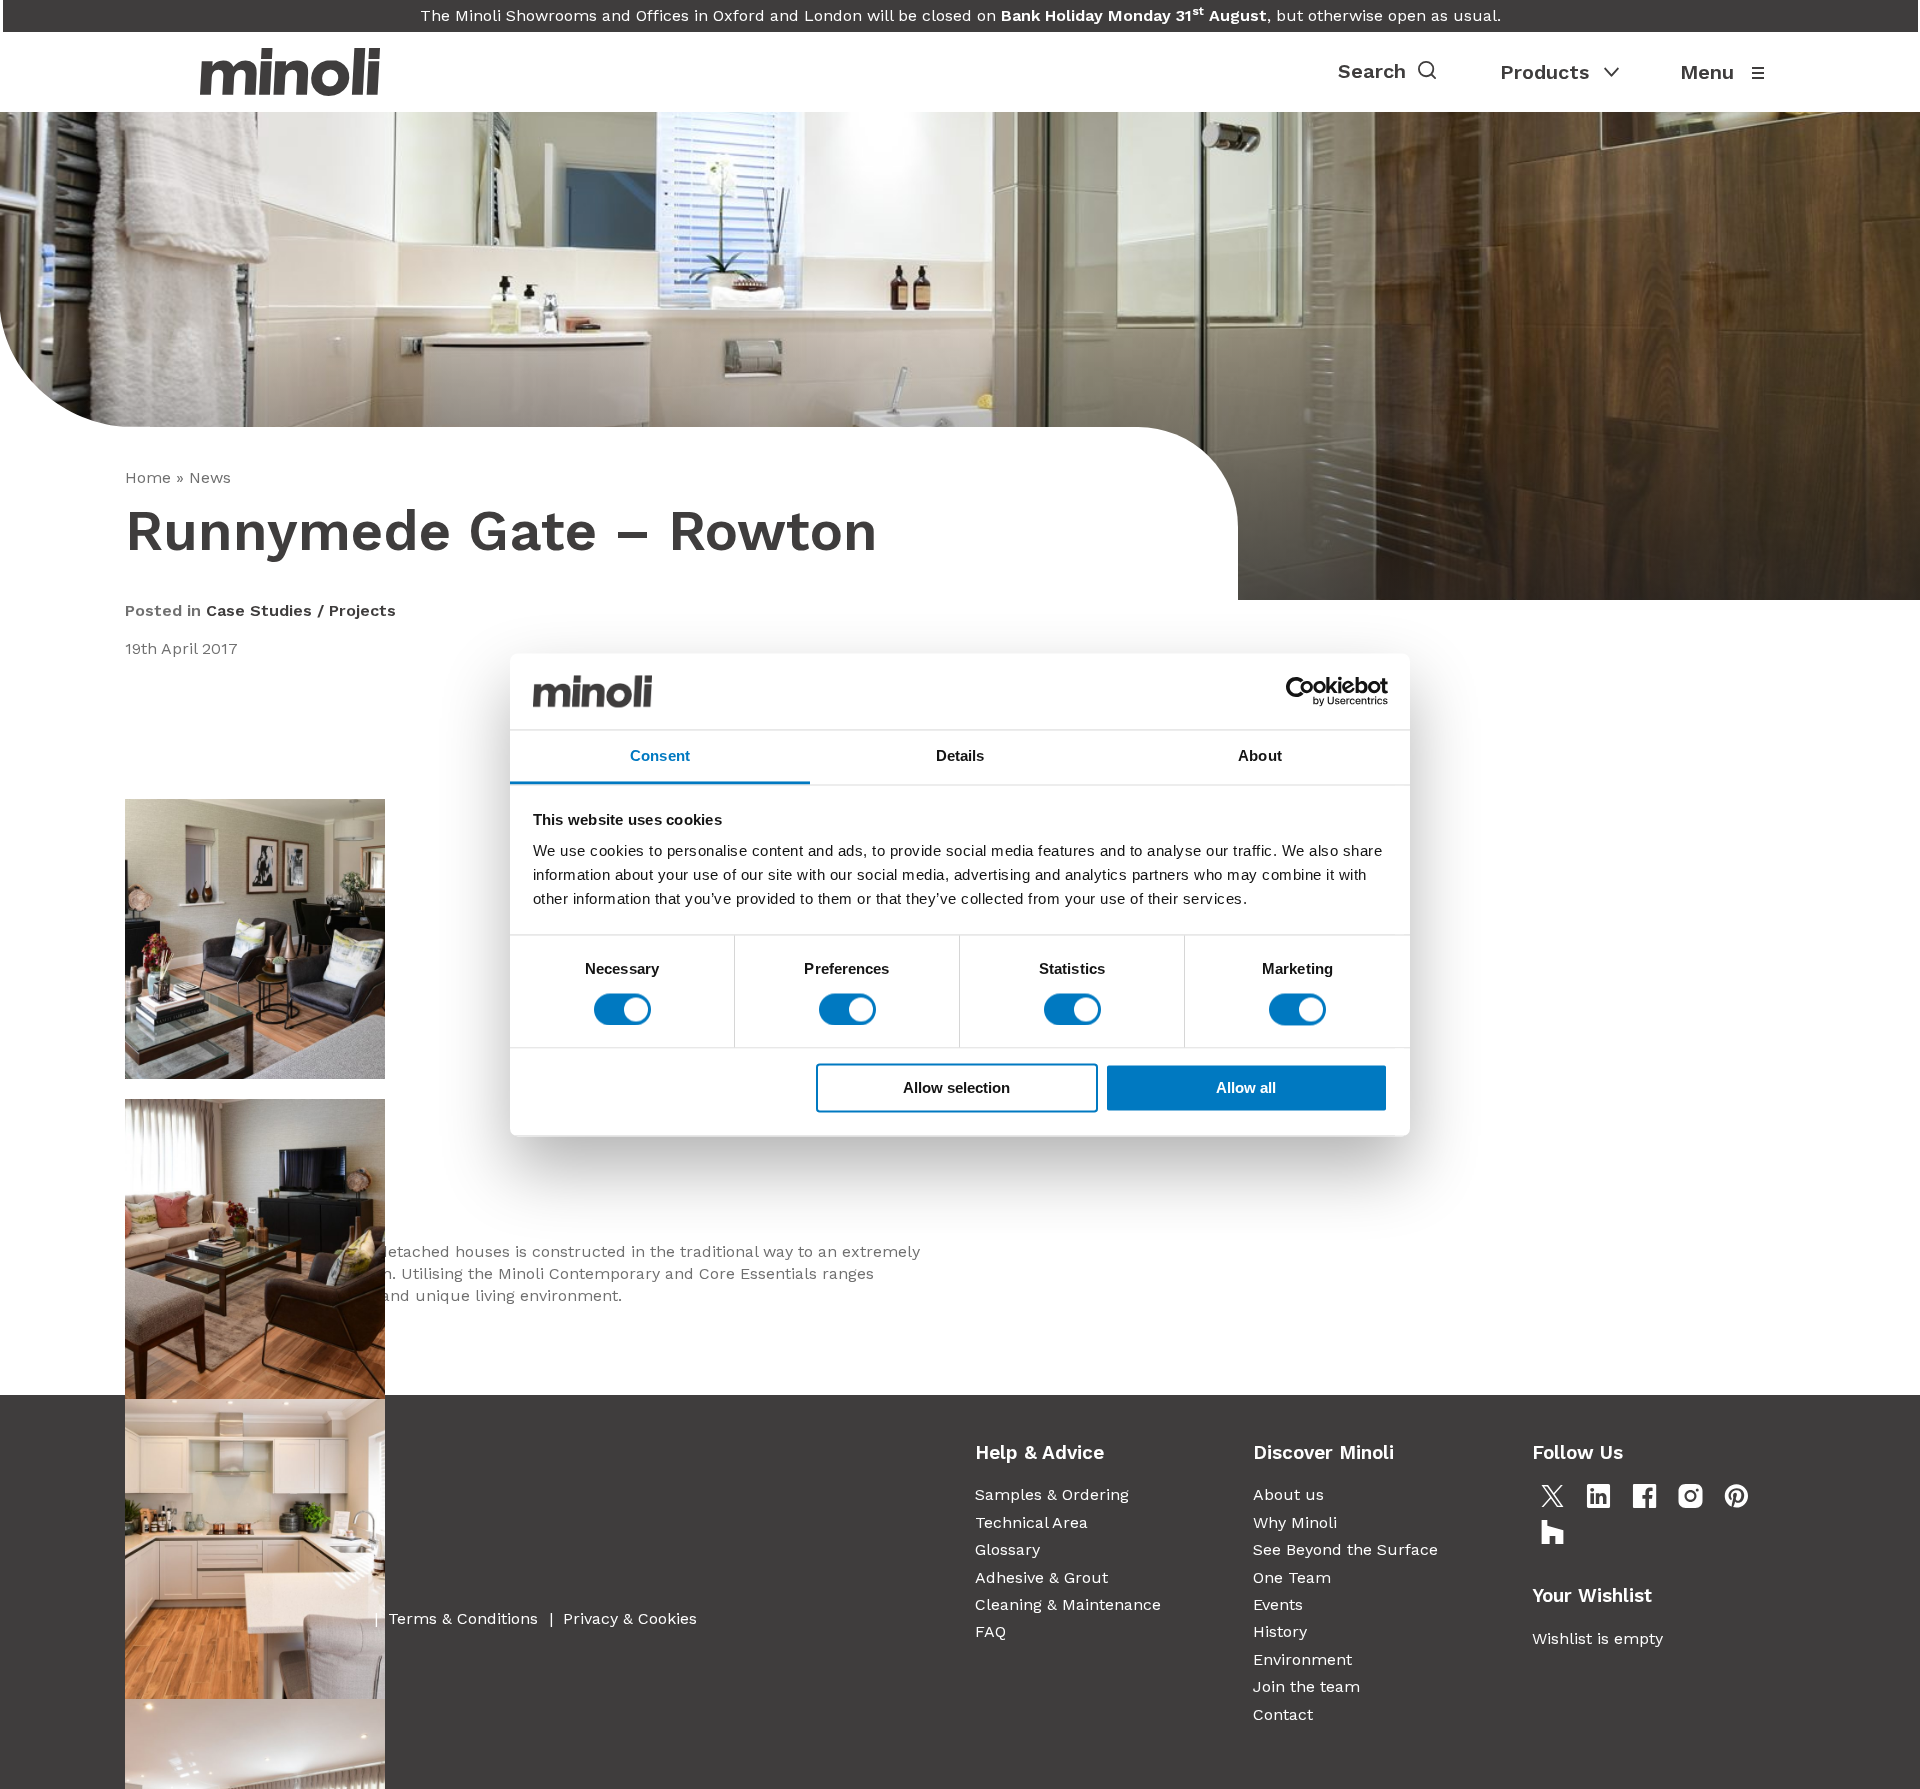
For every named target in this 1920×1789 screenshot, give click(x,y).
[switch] (847, 1009)
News (210, 477)
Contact (1283, 1714)
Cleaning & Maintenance (1068, 1604)
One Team (1292, 1577)
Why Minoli (1295, 1522)
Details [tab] (960, 756)
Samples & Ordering (1052, 1494)
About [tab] (1260, 756)
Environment (1302, 1659)
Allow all (1246, 1088)
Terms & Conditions (463, 1618)
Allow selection (956, 1088)
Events (1278, 1604)
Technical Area (1031, 1522)
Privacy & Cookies (630, 1618)
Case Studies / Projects (301, 610)
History (1280, 1631)
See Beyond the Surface (1345, 1549)
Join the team (1306, 1686)
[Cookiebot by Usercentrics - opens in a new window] (1300, 691)
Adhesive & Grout (1041, 1577)
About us (1288, 1494)
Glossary (1007, 1549)
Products (1544, 72)
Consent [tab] (660, 756)
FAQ (990, 1631)
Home (148, 477)
